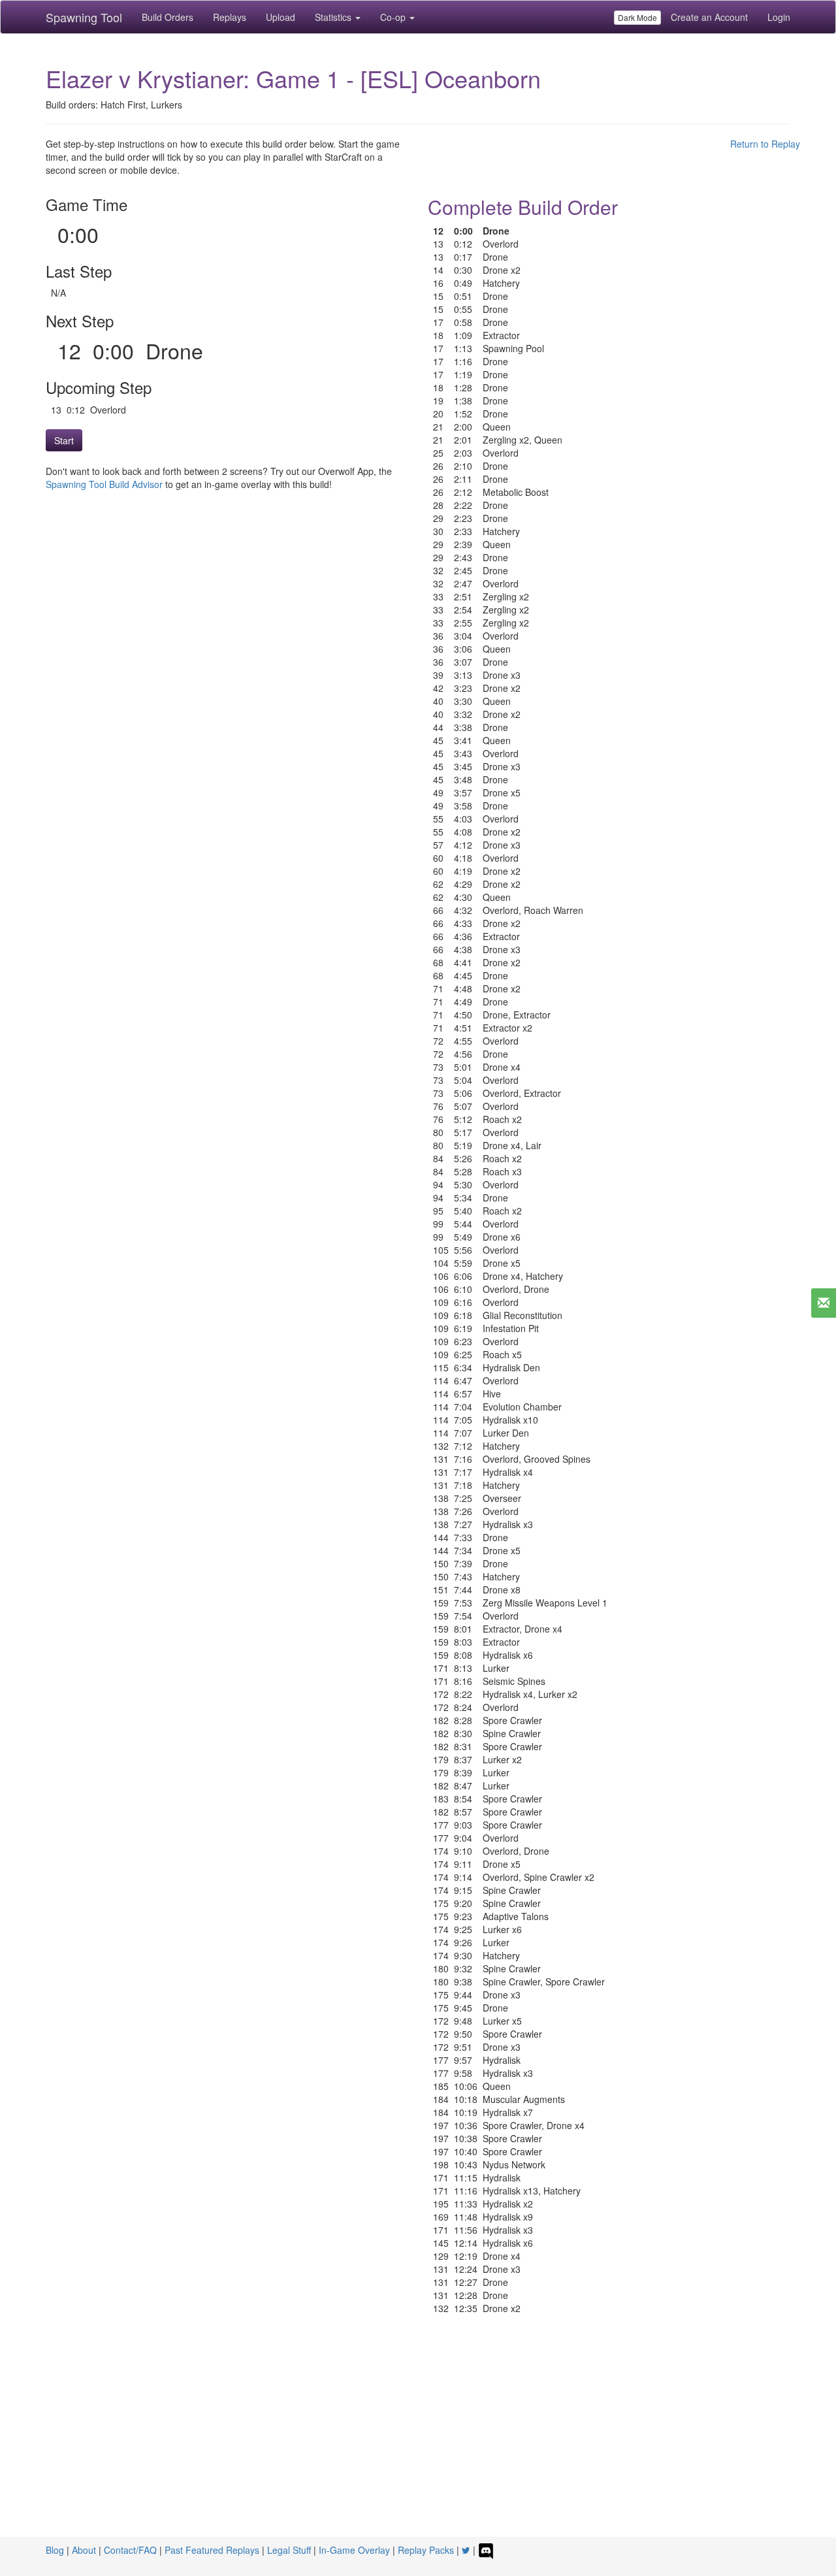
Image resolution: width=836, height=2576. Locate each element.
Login (779, 17)
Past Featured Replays (212, 2550)
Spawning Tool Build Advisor (104, 484)
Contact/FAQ (130, 2550)
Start (64, 440)
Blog (55, 2550)
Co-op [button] (394, 17)
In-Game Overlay (354, 2550)
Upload (281, 17)
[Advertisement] (418, 2439)
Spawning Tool (84, 17)
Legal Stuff (289, 2550)
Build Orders (168, 17)
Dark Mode (637, 17)
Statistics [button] (334, 17)
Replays (230, 17)
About (84, 2550)
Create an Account (709, 17)
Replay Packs (426, 2550)
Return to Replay (765, 144)
